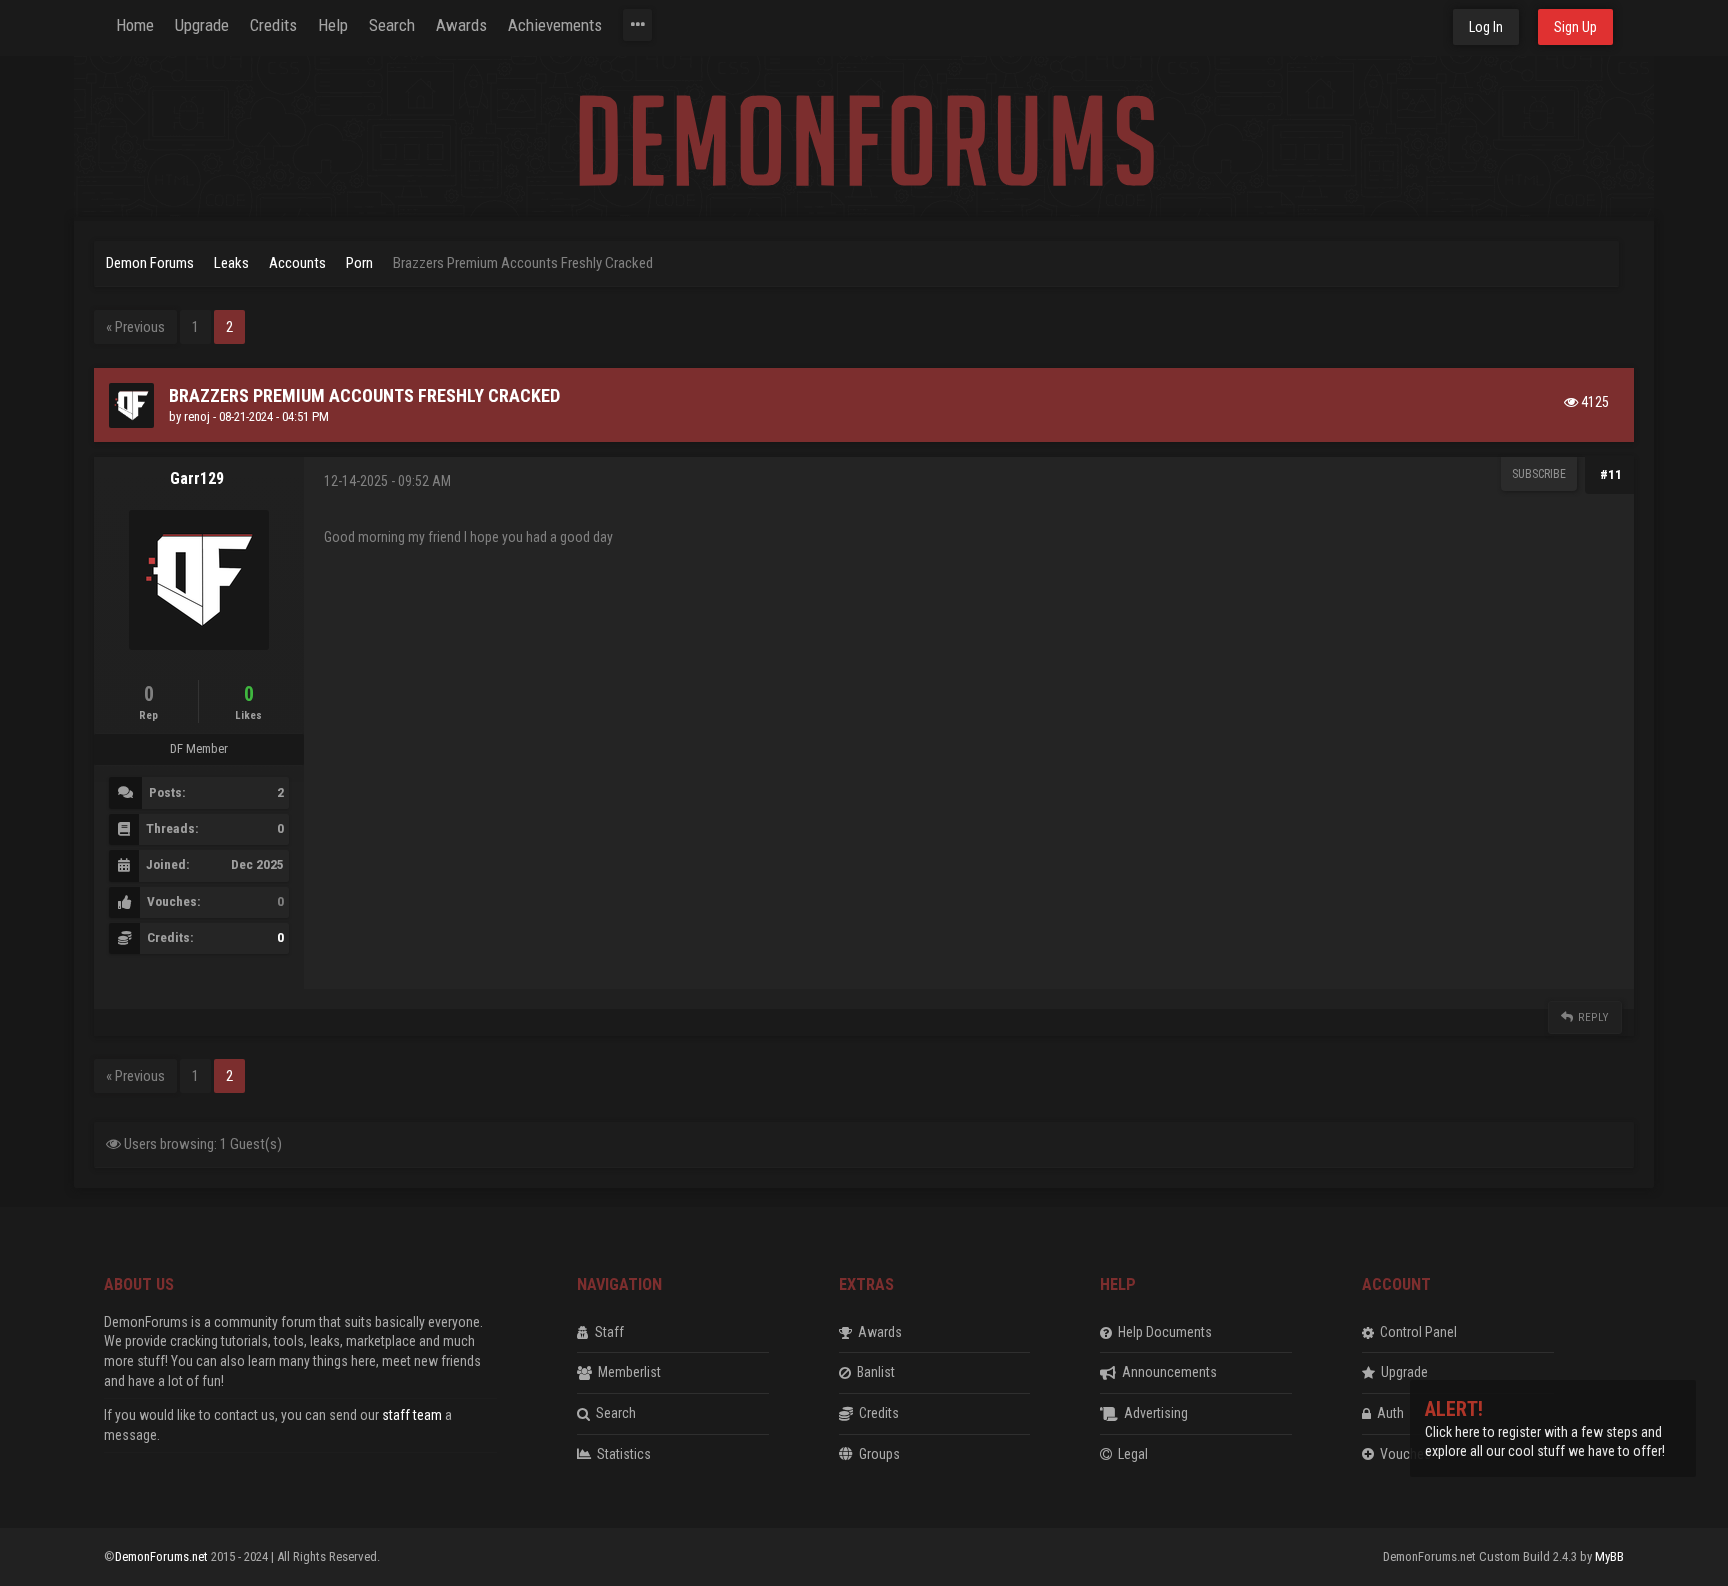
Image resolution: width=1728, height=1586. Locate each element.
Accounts (299, 263)
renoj (197, 416)
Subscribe (1539, 474)
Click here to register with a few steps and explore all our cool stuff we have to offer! (1545, 1431)
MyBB (1609, 1556)
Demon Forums (150, 263)
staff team (412, 1415)
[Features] (637, 25)
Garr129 (197, 478)
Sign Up (1575, 27)
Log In (1486, 27)
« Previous (135, 327)
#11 (1611, 474)
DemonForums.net (163, 1556)
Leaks (231, 263)
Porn (359, 263)
